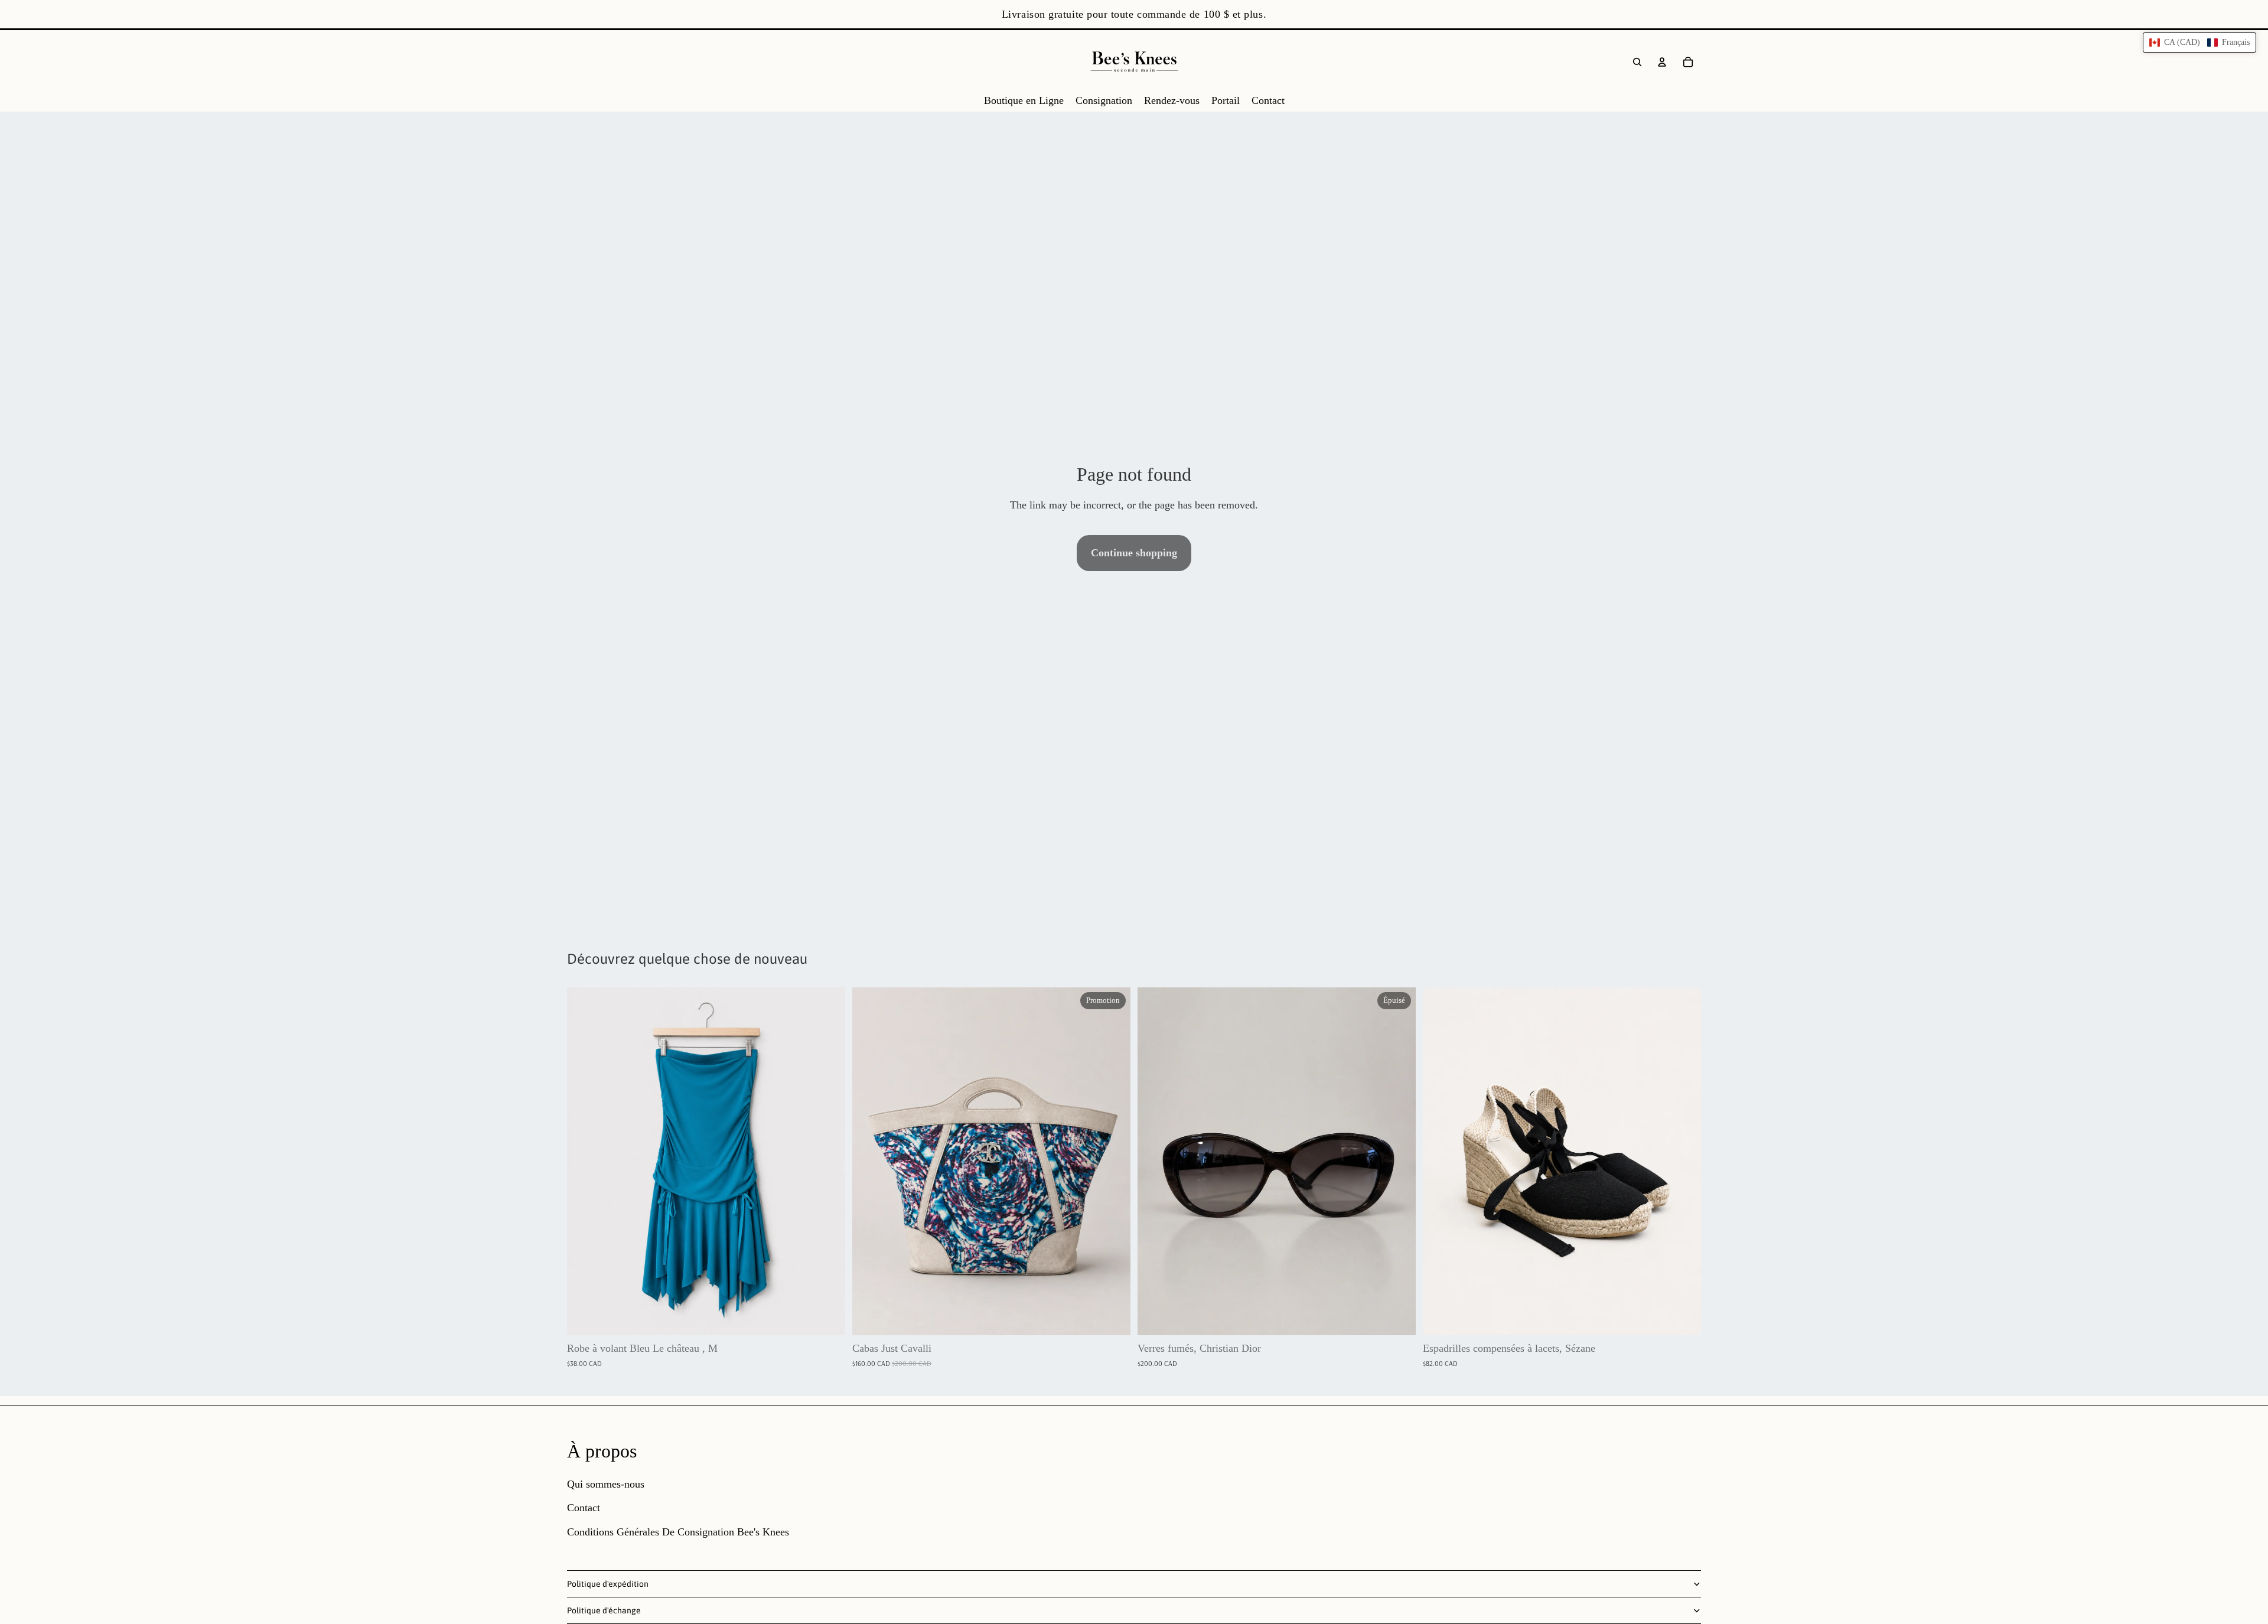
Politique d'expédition (608, 1584)
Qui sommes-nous (606, 1484)
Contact (584, 1508)
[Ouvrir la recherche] (1637, 62)
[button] (2199, 43)
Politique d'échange (604, 1610)
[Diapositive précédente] (870, 1161)
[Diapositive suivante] (1113, 1161)
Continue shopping (1134, 553)
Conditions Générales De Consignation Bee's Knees (678, 1532)
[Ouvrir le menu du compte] (1662, 62)
